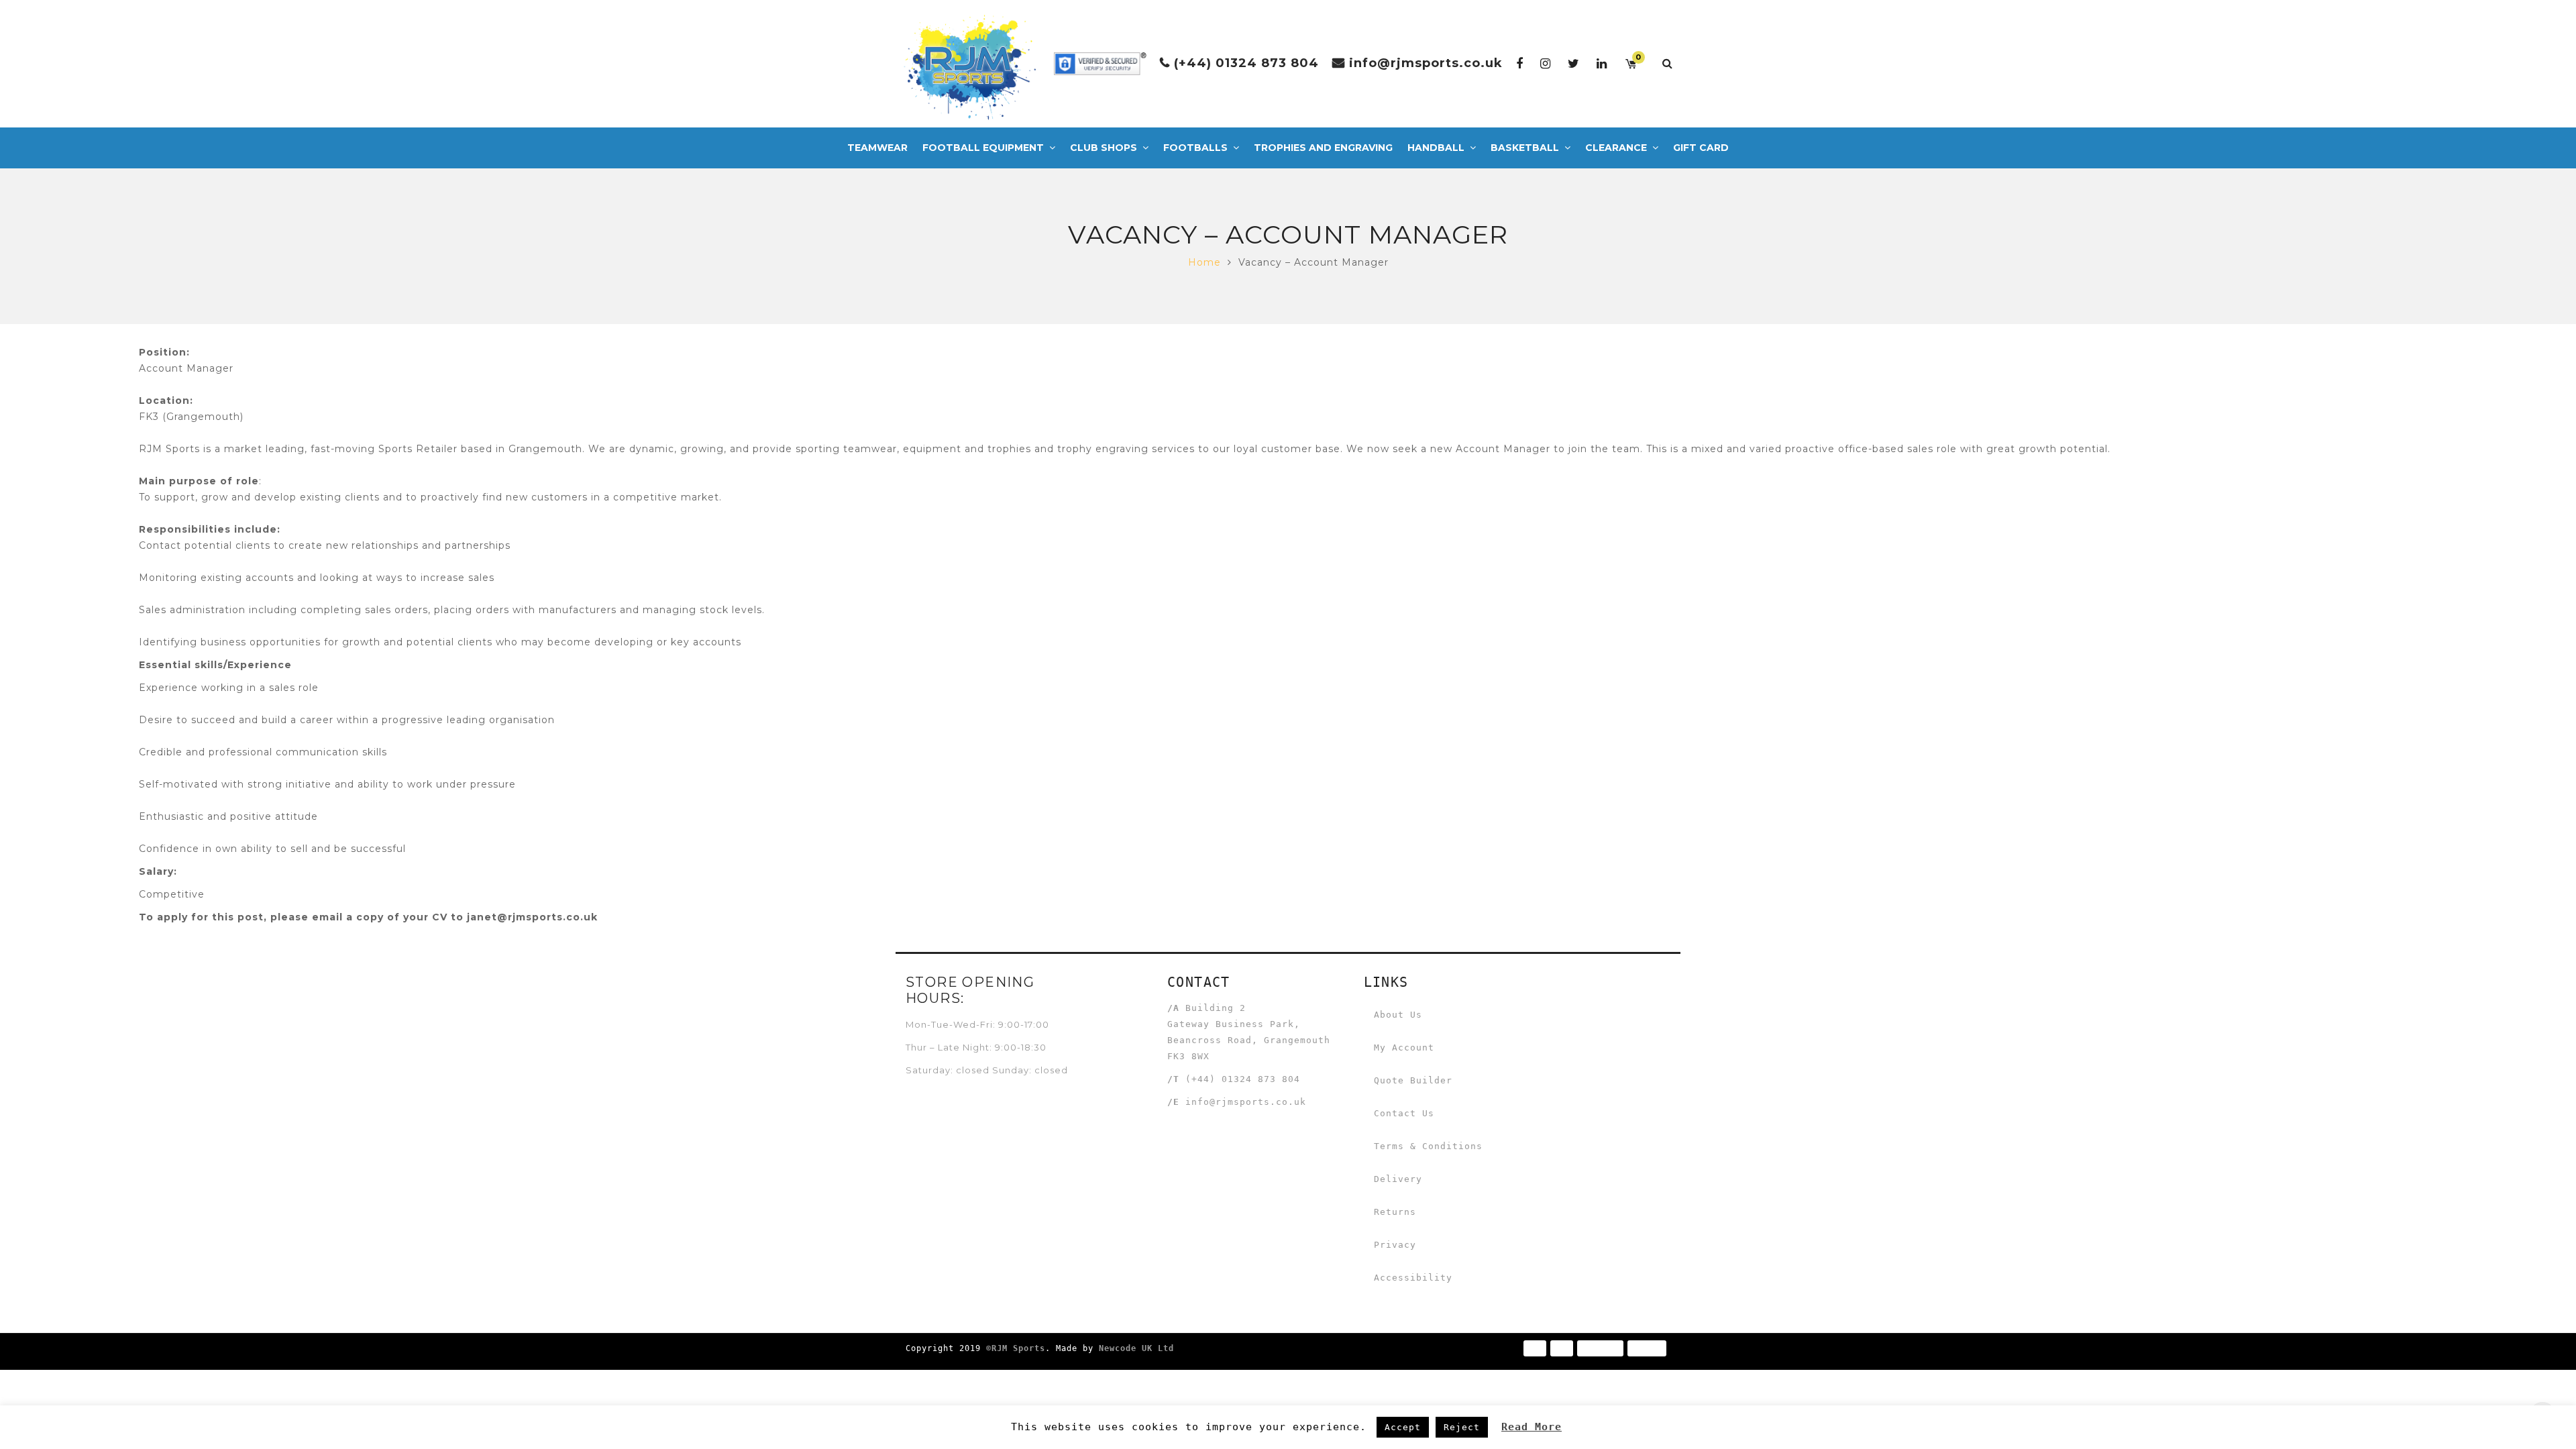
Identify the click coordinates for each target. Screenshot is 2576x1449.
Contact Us (1404, 1113)
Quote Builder (1413, 1080)
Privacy (1395, 1245)
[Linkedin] (1602, 63)
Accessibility (1413, 1278)
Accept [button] (1403, 1427)
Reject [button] (1462, 1427)
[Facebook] (1520, 63)
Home (1204, 262)
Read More (1532, 1427)
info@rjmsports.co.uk (1426, 63)
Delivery (1398, 1179)
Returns (1395, 1212)
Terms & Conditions (1428, 1146)
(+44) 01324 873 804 (1246, 63)
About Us (1398, 1015)
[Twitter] (1574, 63)
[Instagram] (1546, 63)
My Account (1404, 1048)
